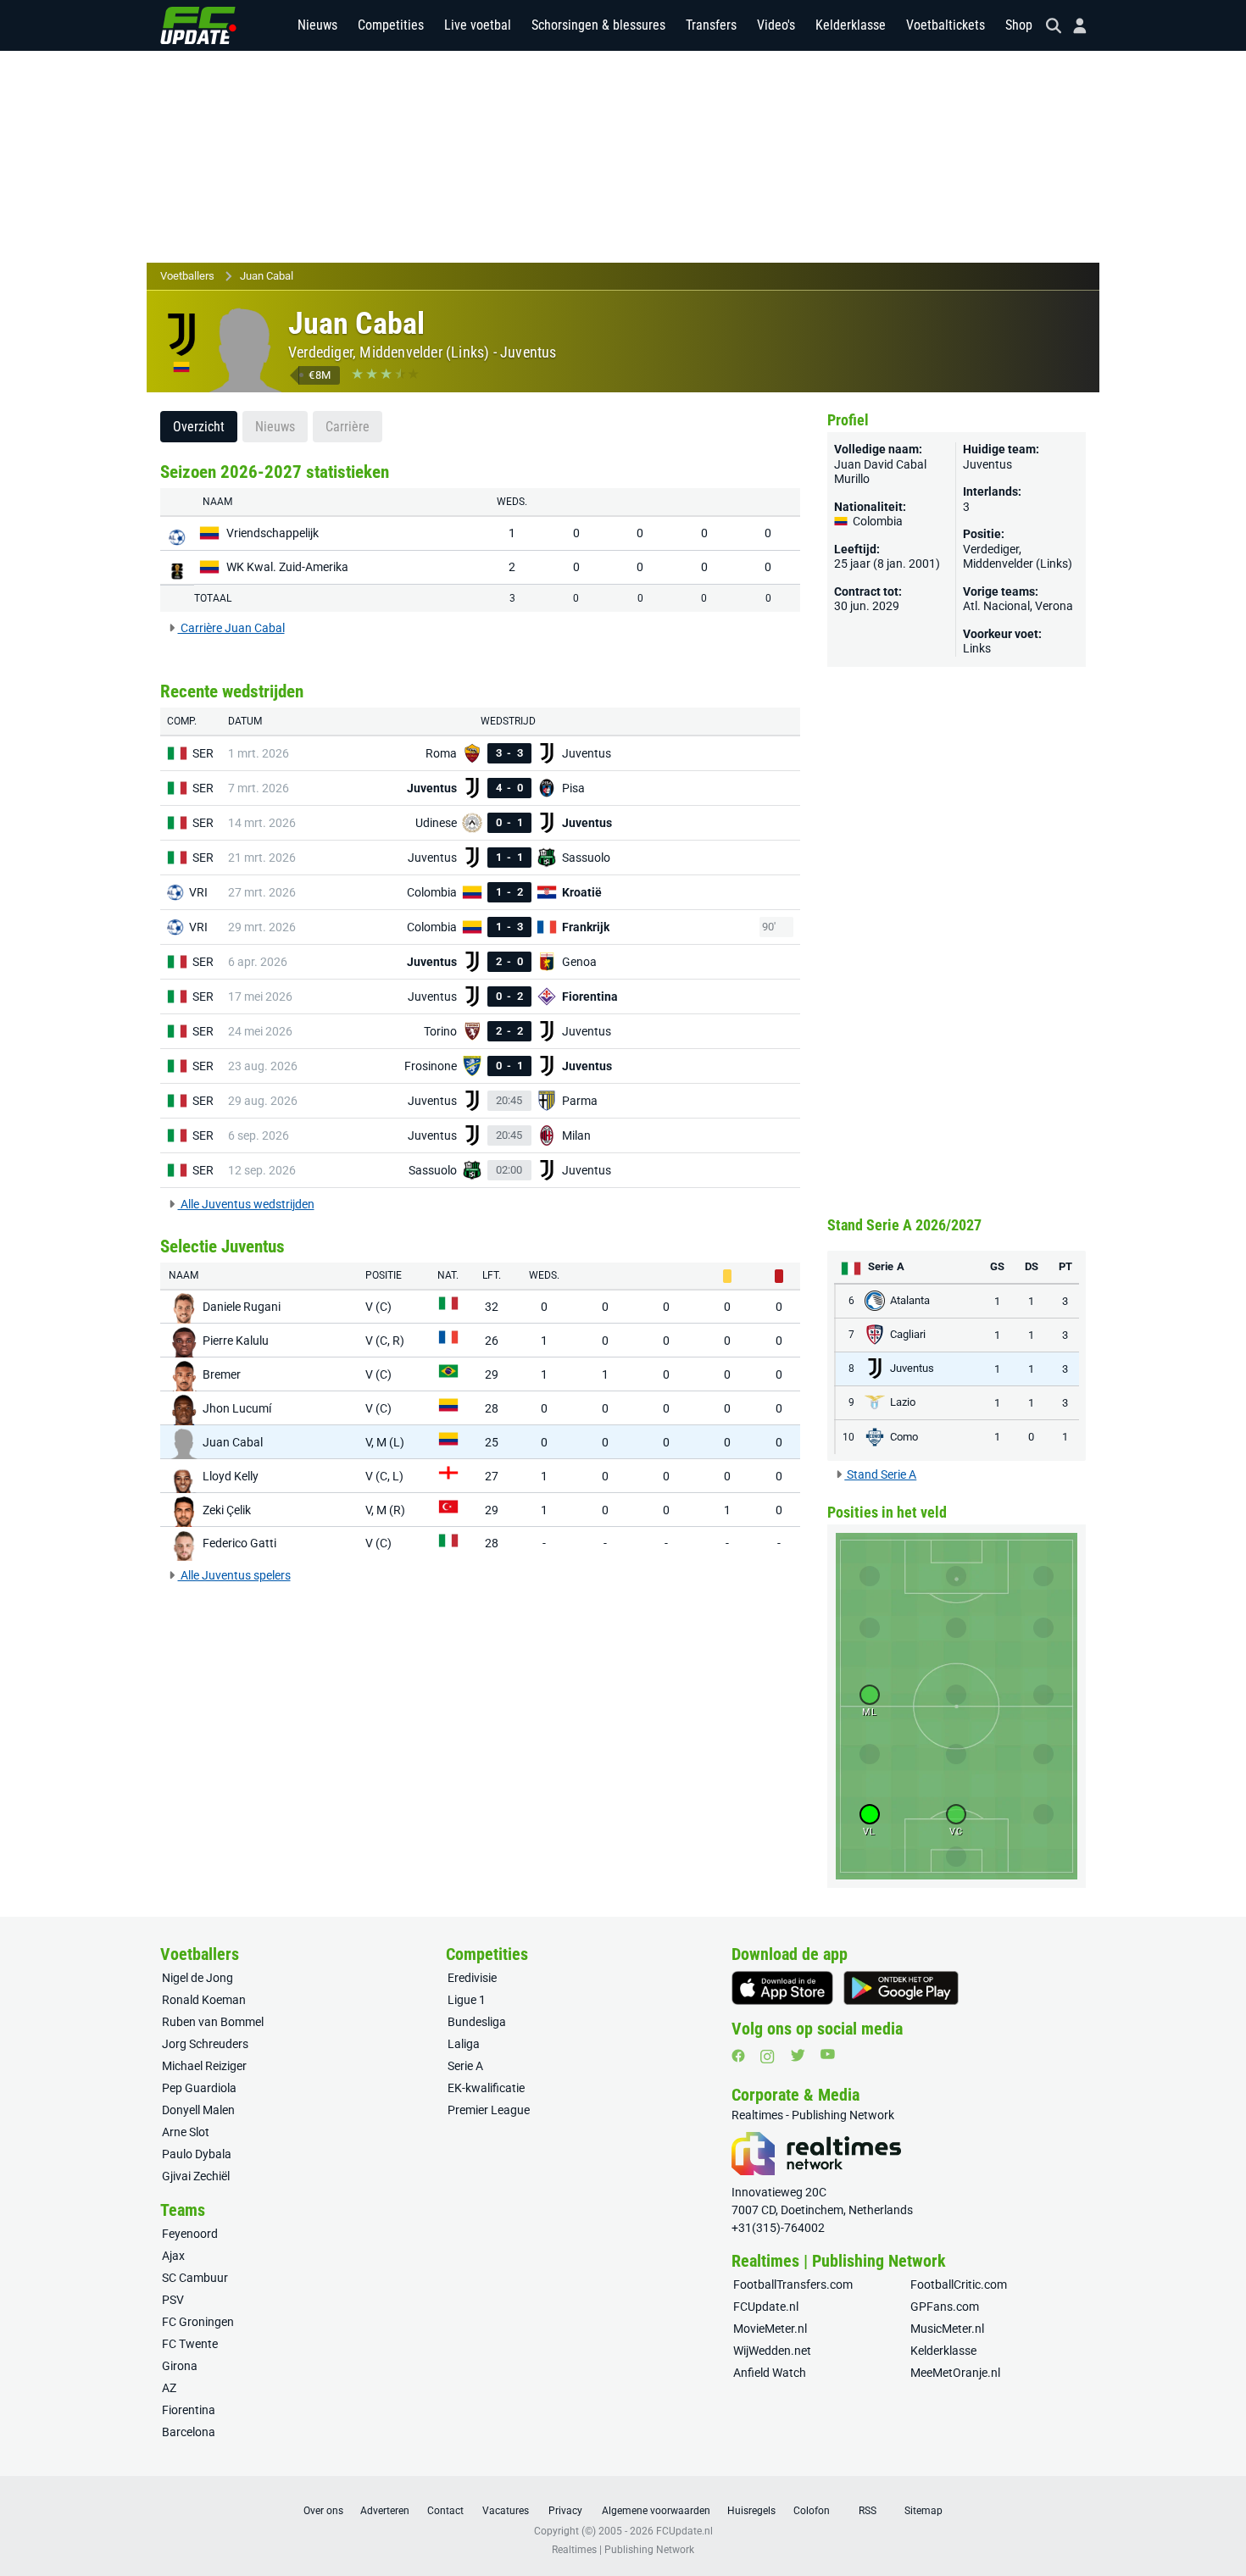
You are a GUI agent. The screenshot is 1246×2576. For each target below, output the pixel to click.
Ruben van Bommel (213, 2022)
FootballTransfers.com (793, 2285)
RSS (868, 2511)
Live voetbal (478, 25)
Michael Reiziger (204, 2066)
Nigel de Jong (197, 1978)
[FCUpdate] (198, 25)
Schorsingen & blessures (598, 25)
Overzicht (199, 427)
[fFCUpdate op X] (798, 2055)
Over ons (323, 2511)
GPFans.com (945, 2307)
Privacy (565, 2511)
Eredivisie (472, 1978)
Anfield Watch (770, 2373)
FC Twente (190, 2344)
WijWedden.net (772, 2351)
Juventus (528, 352)
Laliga (464, 2044)
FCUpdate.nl (766, 2307)
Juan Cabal (267, 276)
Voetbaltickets (946, 25)
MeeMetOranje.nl (955, 2373)
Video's (776, 25)
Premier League (489, 2110)
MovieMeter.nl (770, 2329)
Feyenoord (190, 2234)
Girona (180, 2366)
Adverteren (385, 2511)
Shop (1019, 25)
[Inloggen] (1073, 26)
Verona (1054, 606)
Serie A (465, 2066)
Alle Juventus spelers (234, 1575)
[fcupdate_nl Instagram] (768, 2057)
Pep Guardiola (199, 2088)
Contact (445, 2511)
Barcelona (189, 2432)
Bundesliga (477, 2022)
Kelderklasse (851, 25)
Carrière (348, 427)
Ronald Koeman (204, 2000)
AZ (169, 2388)
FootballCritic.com (959, 2285)
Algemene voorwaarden (656, 2511)
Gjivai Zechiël (196, 2176)
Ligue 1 (467, 2000)
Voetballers (187, 276)
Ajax (173, 2256)
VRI (198, 892)
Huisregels (751, 2511)
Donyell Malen (198, 2110)
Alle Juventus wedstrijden (246, 1204)
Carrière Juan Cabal (231, 628)
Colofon (812, 2511)
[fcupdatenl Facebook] (738, 2056)
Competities (391, 25)
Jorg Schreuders (205, 2044)
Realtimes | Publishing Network (623, 2550)
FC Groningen (198, 2322)
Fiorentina (189, 2410)
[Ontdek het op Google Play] (901, 1988)
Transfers (711, 25)
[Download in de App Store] (782, 1988)
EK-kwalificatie (486, 2088)
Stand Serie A (880, 1474)
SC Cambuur (195, 2278)
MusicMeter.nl (947, 2329)
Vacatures (506, 2511)
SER (203, 753)
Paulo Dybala (197, 2154)
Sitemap (923, 2511)
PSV (173, 2300)
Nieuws (317, 25)
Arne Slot (186, 2132)
